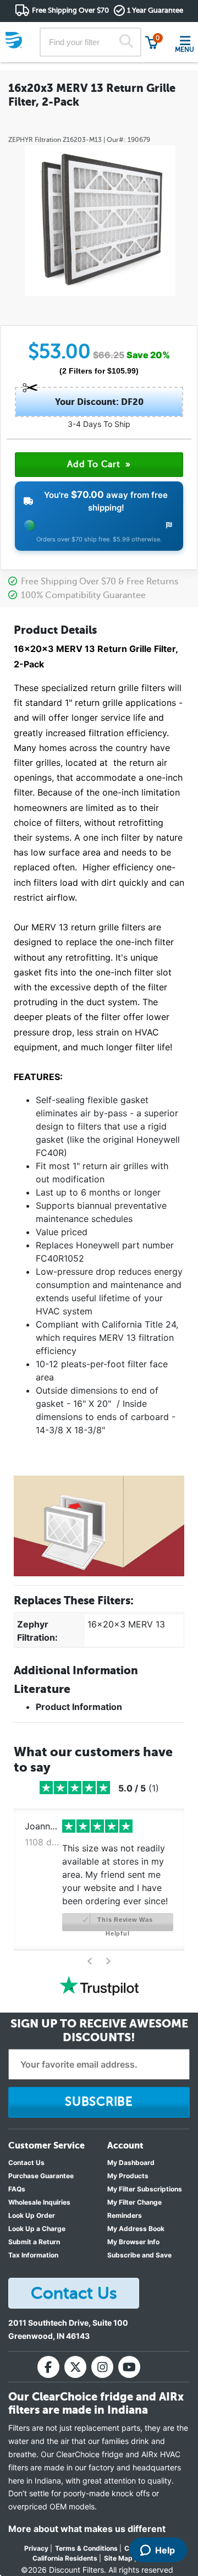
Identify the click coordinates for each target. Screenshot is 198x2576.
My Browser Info (133, 2242)
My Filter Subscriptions (145, 2189)
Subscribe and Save (139, 2255)
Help (165, 2550)
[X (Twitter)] (75, 2367)
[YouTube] (129, 2367)
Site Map (118, 2558)
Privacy (36, 2548)
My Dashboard (131, 2163)
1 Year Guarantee (155, 10)
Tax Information (33, 2255)
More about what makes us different (87, 2529)
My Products (128, 2176)
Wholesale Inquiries (39, 2202)
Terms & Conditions (86, 2548)
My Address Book (136, 2229)
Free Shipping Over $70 (70, 10)
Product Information (79, 1707)
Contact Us (26, 2163)
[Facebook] (48, 2367)
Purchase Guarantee (41, 2176)
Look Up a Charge (37, 2229)
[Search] (126, 42)
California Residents (65, 2558)
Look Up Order (32, 2215)
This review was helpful (124, 1924)
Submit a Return (34, 2242)
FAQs (17, 2189)
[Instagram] (102, 2367)
